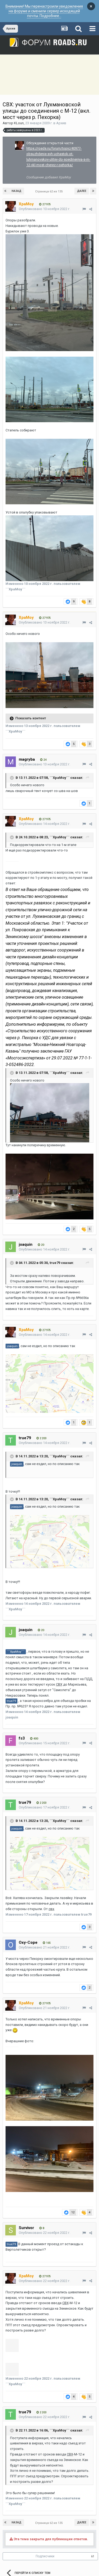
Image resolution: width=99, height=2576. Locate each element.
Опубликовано (44, 209)
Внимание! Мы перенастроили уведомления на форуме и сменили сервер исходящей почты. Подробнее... (44, 11)
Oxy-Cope (28, 1942)
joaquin (26, 1244)
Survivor (26, 2228)
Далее (82, 191)
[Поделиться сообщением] (91, 209)
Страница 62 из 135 (50, 191)
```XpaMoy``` (60, 778)
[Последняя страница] (93, 191)
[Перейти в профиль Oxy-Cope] (11, 1945)
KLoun (19, 123)
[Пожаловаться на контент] (84, 209)
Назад (16, 191)
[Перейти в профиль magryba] (11, 762)
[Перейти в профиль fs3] (11, 1741)
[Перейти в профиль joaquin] (11, 1247)
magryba (27, 759)
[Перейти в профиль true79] (11, 1440)
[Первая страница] (6, 191)
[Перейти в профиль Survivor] (11, 2230)
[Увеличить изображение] (50, 1112)
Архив (61, 123)
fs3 (22, 1738)
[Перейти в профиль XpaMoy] (20, 146)
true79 (55, 1263)
